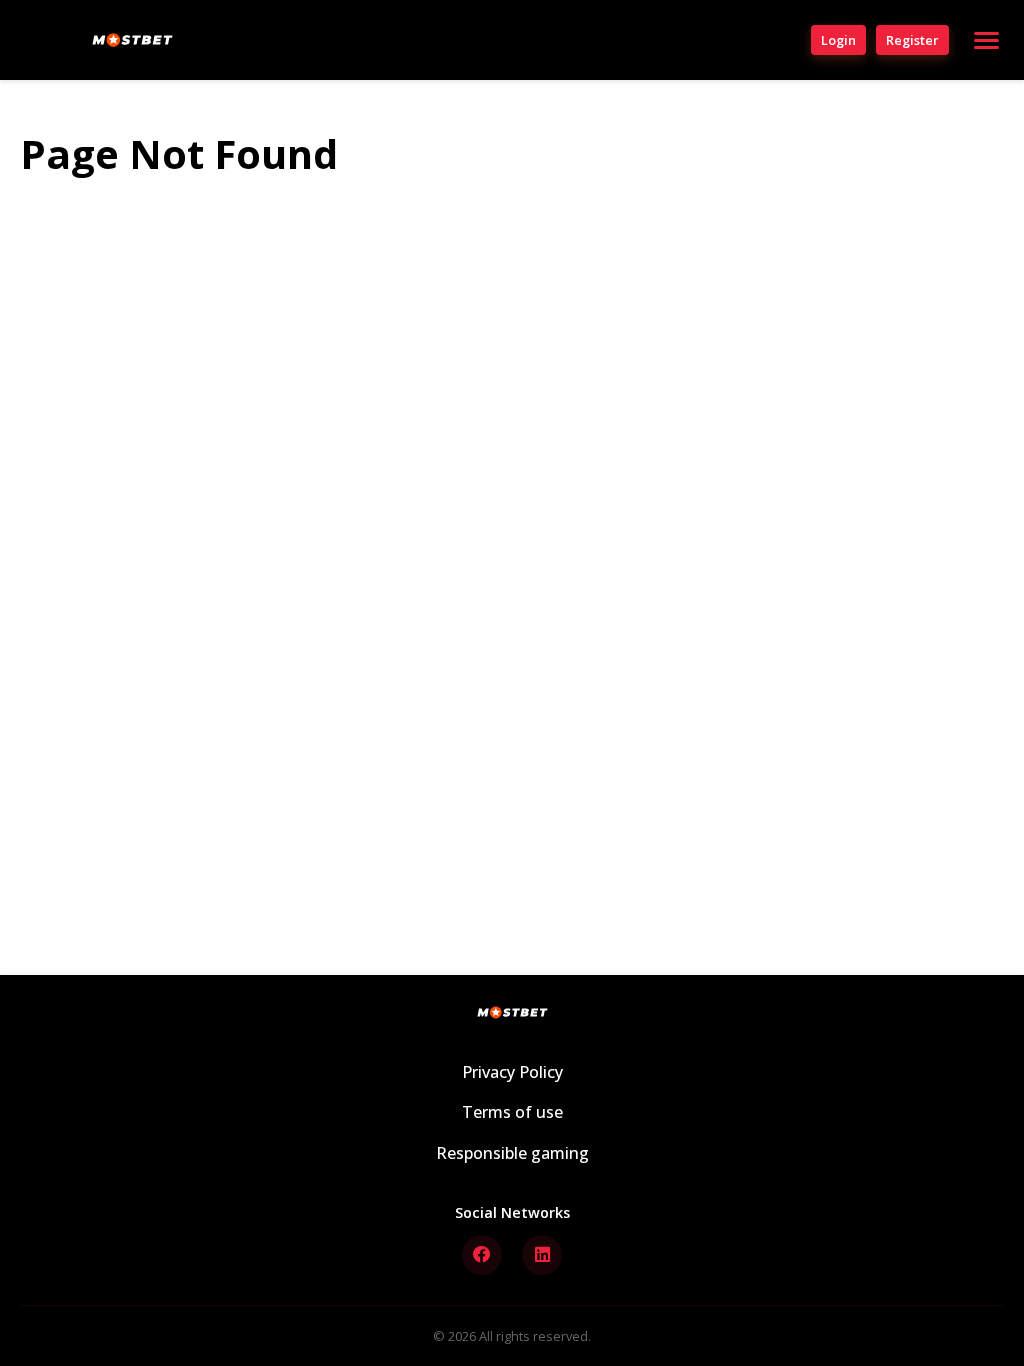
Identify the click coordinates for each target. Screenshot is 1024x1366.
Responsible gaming (512, 1153)
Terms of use (512, 1112)
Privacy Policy (512, 1072)
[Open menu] (986, 40)
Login (838, 40)
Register (912, 40)
